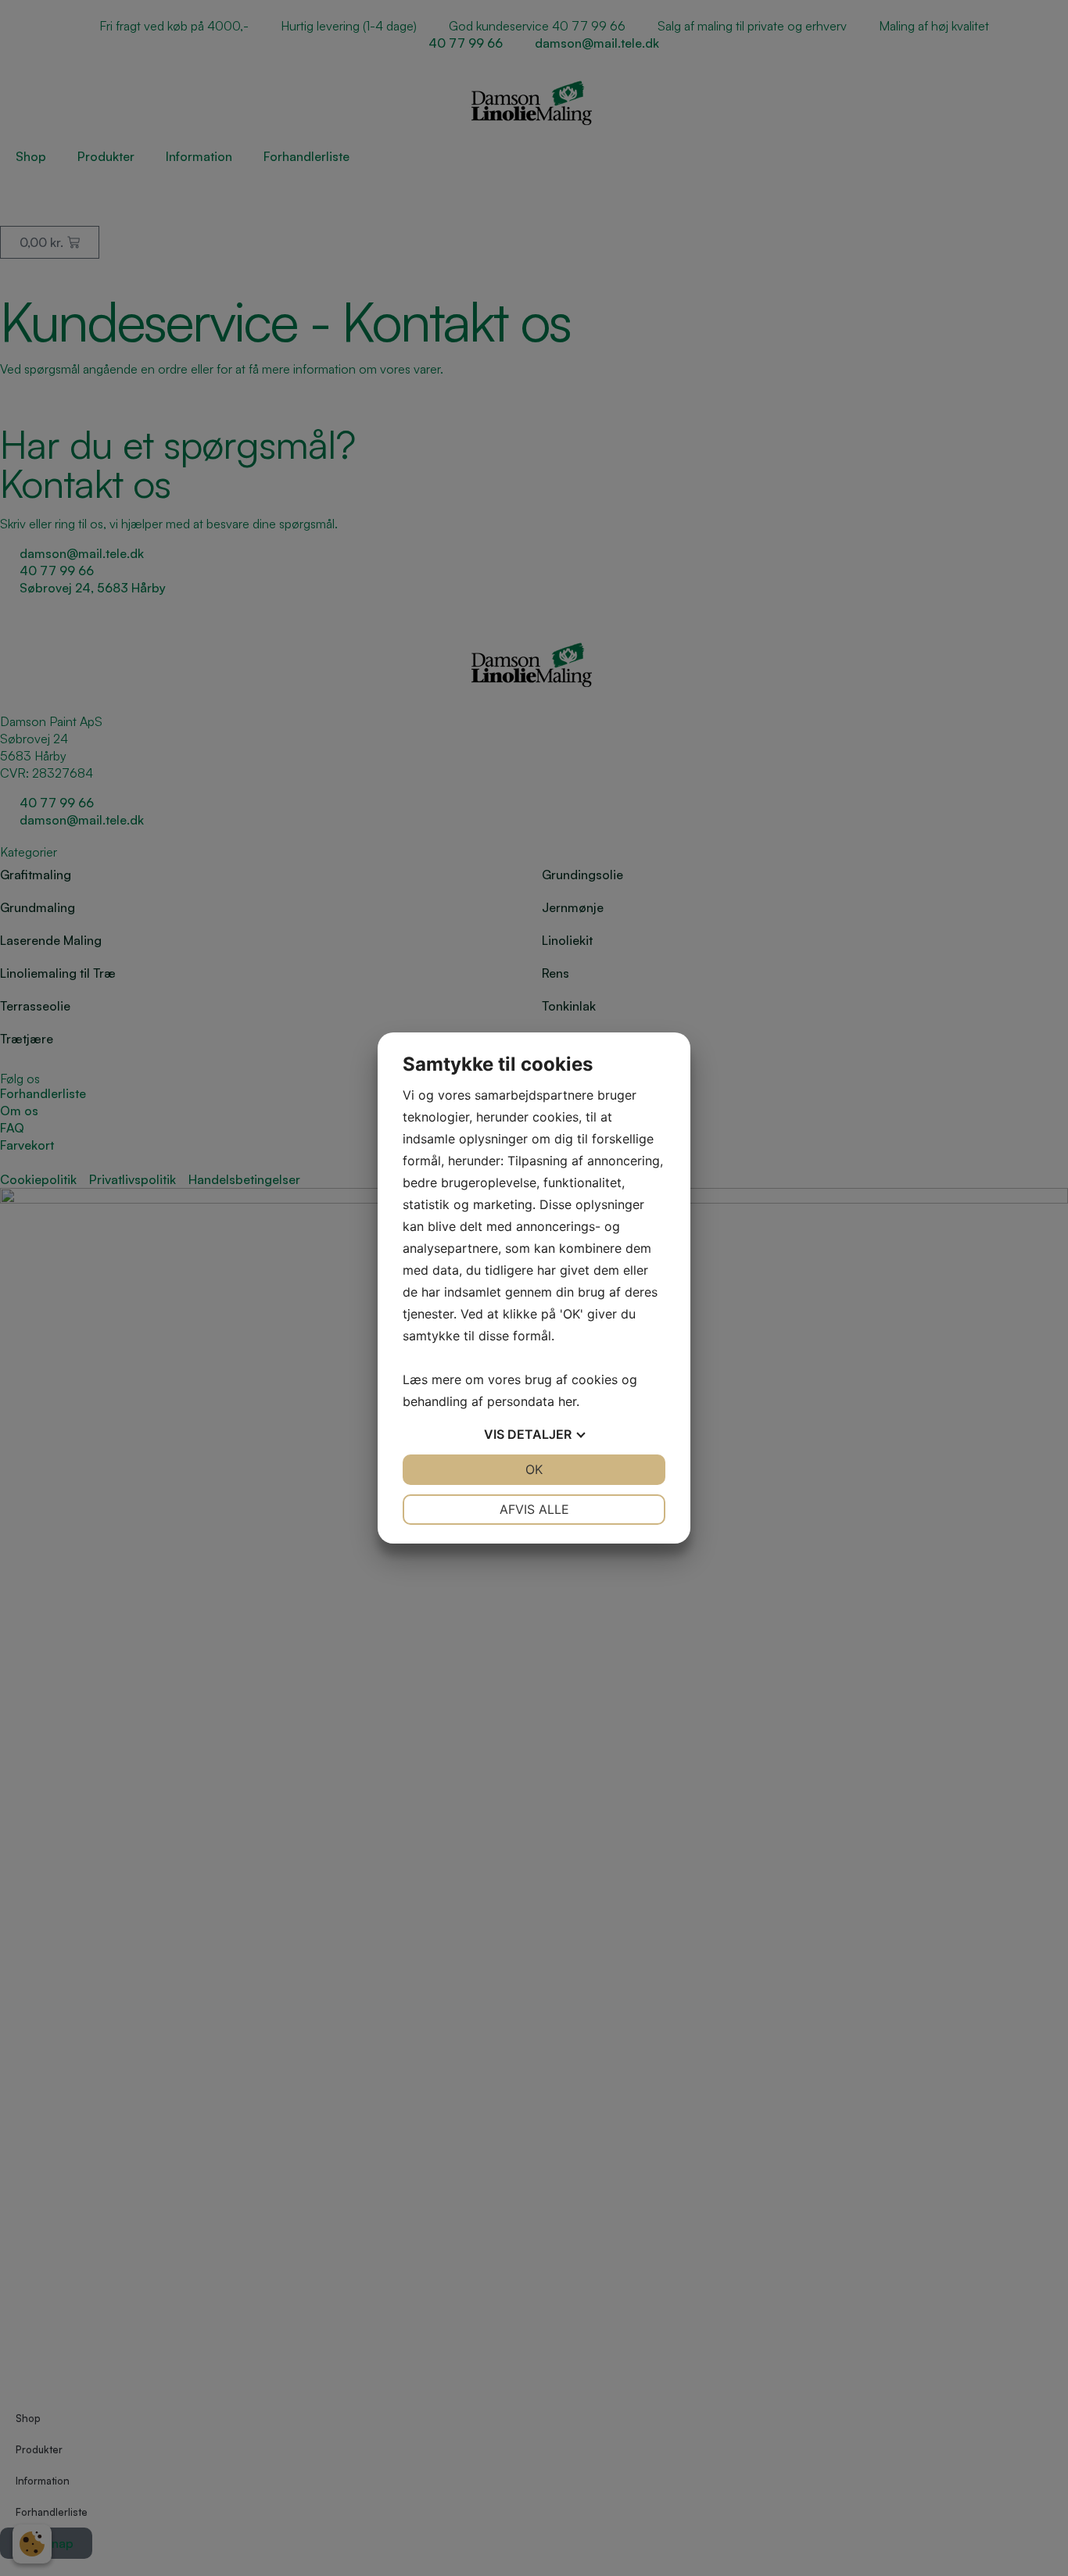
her (567, 1401)
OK (534, 1469)
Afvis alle (534, 1509)
